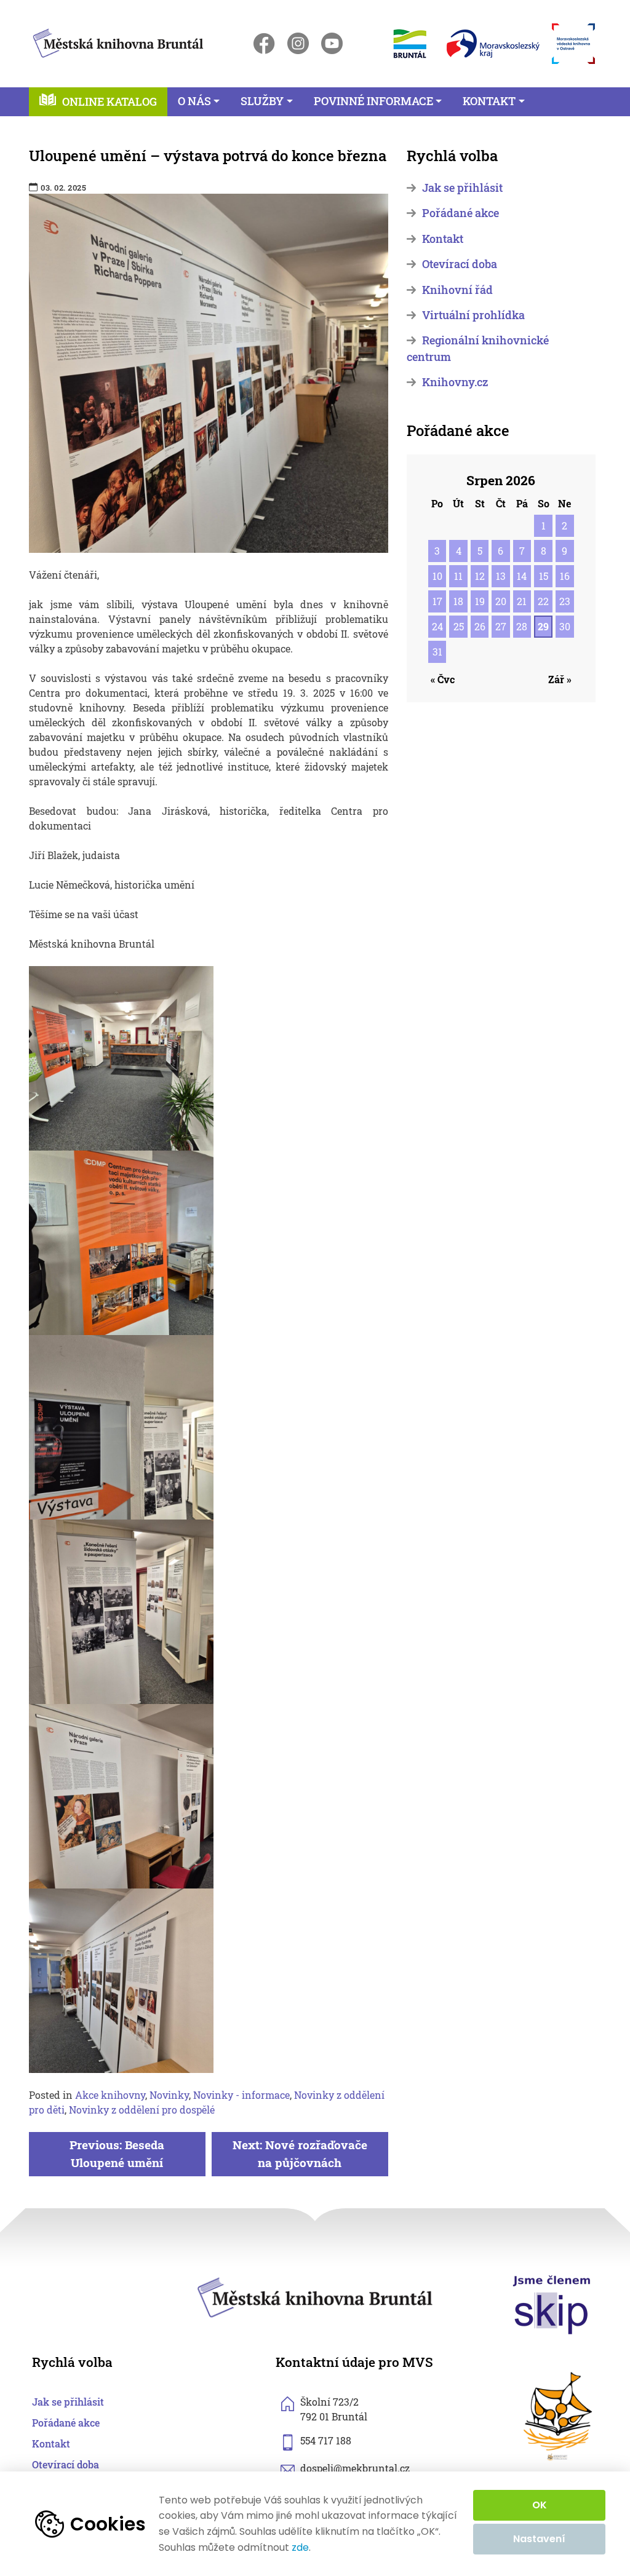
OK (540, 2505)
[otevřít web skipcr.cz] (552, 2304)
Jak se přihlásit (462, 188)
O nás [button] (194, 101)
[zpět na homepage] (118, 41)
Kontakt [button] (489, 101)
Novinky (169, 2095)
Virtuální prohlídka (473, 315)
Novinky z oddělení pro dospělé (142, 2110)
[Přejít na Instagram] (298, 43)
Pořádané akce (461, 213)
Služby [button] (262, 101)
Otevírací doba (460, 264)
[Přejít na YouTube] (332, 43)
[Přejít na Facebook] (264, 43)
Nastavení (539, 2539)
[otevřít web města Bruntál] (409, 43)
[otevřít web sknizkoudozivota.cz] (559, 2416)
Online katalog (110, 102)
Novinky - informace (241, 2095)
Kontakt (443, 239)
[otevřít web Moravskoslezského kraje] (493, 44)
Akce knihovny (110, 2095)
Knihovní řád (457, 290)
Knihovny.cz (455, 382)
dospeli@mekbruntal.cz (355, 2468)
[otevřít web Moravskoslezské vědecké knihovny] (573, 44)
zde (300, 2548)
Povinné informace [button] (373, 101)
